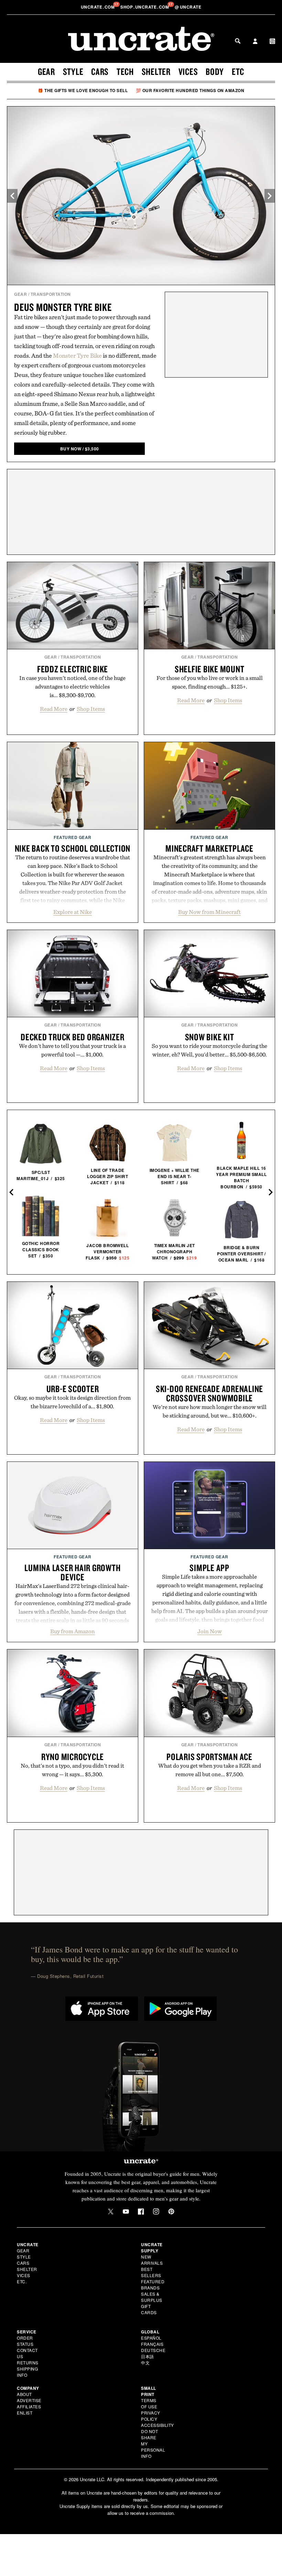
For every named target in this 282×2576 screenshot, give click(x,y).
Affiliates (29, 2406)
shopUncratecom (145, 7)
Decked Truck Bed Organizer (73, 1037)
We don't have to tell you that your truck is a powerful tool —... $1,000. (72, 1050)
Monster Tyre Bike (77, 355)
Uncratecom (98, 7)
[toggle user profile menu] (255, 42)
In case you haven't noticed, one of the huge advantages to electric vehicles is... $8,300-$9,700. (72, 686)
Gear (46, 71)
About (24, 2394)
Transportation (51, 294)
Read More (54, 709)
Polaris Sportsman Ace (209, 1757)
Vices (188, 71)
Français (152, 2344)
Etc (238, 71)
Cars (100, 71)
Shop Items (91, 709)
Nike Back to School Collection (73, 848)
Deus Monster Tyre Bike (63, 307)
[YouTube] (126, 2211)
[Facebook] (141, 2211)
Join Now (210, 1631)
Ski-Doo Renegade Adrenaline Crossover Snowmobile (209, 1393)
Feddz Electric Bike (73, 669)
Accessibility (158, 2425)
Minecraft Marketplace (209, 848)
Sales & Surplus (152, 2297)
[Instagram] (156, 2211)
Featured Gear (73, 837)
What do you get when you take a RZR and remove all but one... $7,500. (210, 1770)
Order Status (25, 2341)
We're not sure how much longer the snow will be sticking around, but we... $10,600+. (210, 1411)
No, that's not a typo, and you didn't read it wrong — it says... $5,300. (72, 1770)
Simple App (209, 1568)
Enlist (25, 2413)
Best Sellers (151, 2272)
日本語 (148, 2356)
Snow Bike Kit (210, 1037)
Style (73, 71)
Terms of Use (149, 2403)
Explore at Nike (73, 912)
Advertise (29, 2400)
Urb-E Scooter (73, 1389)
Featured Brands (153, 2284)
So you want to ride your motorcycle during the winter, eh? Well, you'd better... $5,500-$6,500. (209, 1050)
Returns (28, 2362)
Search (238, 41)
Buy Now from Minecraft (209, 912)
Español (151, 2338)
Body (215, 71)
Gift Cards (149, 2309)
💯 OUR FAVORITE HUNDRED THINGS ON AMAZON (190, 90)
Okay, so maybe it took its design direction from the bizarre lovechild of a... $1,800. (72, 1402)
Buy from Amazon (73, 1631)
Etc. (22, 2281)
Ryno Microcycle (73, 1757)
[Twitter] (111, 2211)
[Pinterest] (171, 2211)
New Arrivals (152, 2260)
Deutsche (153, 2350)
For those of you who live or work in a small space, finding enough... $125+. (210, 682)
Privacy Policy (151, 2416)
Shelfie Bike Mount (210, 669)
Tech (125, 71)
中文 (145, 2362)
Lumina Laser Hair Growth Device (72, 1572)
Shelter (156, 71)
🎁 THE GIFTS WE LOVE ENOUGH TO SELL (83, 90)
